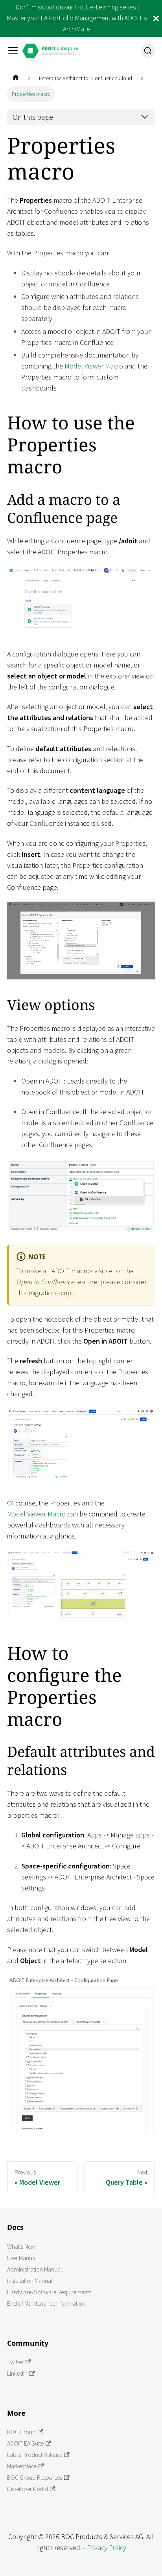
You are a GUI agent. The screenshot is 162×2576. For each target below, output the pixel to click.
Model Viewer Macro (94, 366)
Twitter (15, 2362)
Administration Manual (34, 2269)
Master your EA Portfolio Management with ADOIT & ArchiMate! (77, 24)
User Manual (22, 2258)
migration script (51, 1293)
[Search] (148, 51)
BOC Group (21, 2432)
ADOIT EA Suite (25, 2443)
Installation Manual (30, 2281)
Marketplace (22, 2466)
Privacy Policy (107, 2548)
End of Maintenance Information (46, 2304)
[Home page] (16, 78)
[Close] (156, 18)
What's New (21, 2247)
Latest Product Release (35, 2455)
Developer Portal (28, 2489)
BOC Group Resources (35, 2478)
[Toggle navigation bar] (13, 51)
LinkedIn (17, 2373)
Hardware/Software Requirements (49, 2292)
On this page (33, 117)
